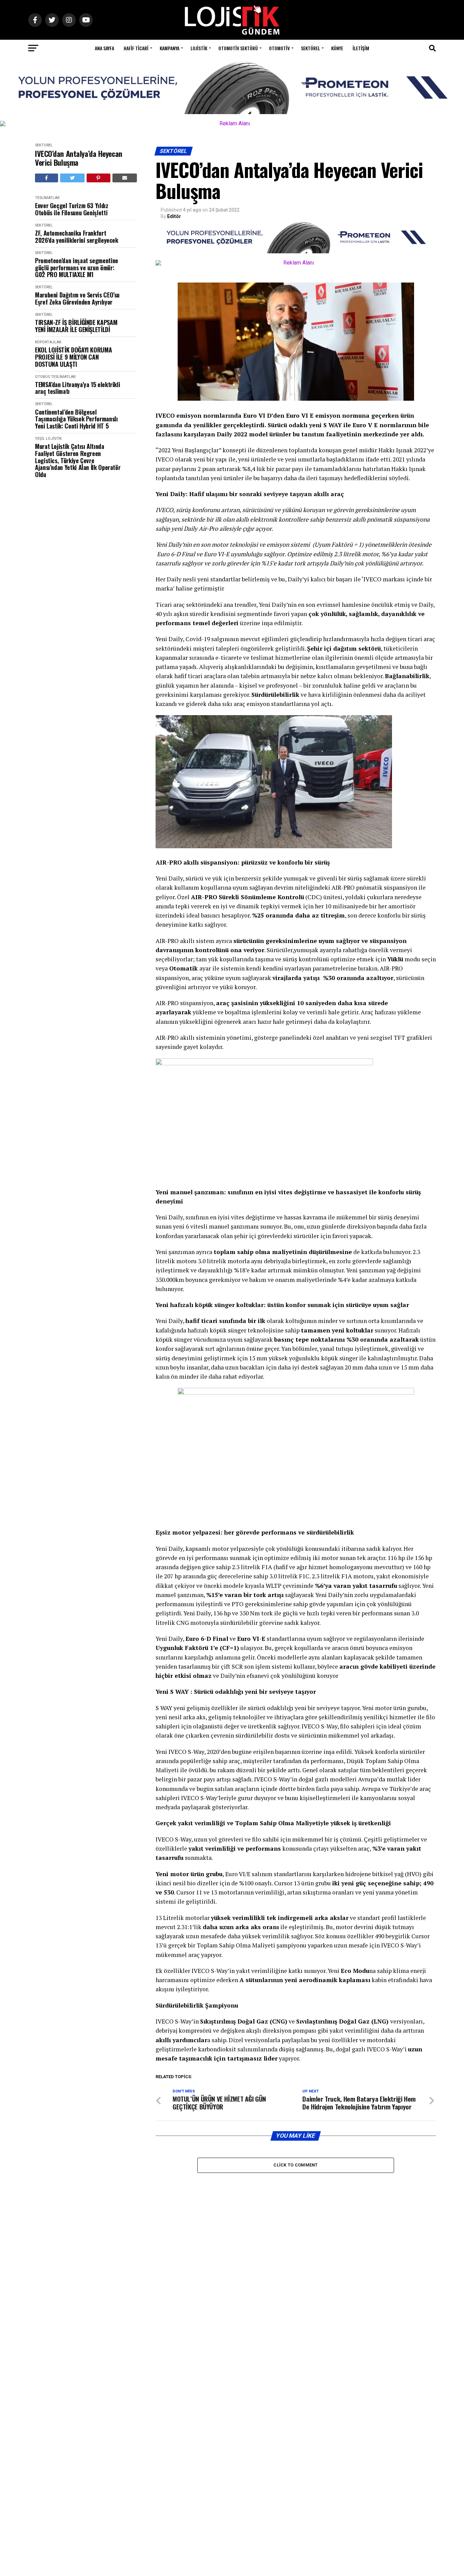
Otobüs (42, 377)
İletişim (361, 48)
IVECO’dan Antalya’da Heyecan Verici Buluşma (79, 158)
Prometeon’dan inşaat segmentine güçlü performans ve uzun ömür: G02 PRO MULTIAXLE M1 (77, 268)
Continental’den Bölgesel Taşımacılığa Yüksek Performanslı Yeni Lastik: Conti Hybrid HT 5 (76, 419)
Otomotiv (279, 48)
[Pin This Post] (99, 178)
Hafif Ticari (136, 48)
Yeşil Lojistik (48, 439)
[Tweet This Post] (73, 178)
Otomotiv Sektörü (238, 48)
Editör (174, 216)
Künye (337, 48)
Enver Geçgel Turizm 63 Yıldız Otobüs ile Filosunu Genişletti (72, 209)
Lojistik (199, 48)
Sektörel (310, 48)
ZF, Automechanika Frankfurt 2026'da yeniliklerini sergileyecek (77, 237)
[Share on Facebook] (47, 178)
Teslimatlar (47, 198)
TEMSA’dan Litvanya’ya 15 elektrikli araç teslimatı (77, 388)
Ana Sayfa (104, 48)
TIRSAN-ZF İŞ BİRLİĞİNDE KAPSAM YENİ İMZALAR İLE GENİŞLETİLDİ (76, 326)
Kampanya (169, 48)
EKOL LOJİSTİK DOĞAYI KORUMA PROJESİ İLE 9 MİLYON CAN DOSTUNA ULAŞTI (73, 357)
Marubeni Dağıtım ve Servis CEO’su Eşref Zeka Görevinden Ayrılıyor (77, 298)
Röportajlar (48, 342)
